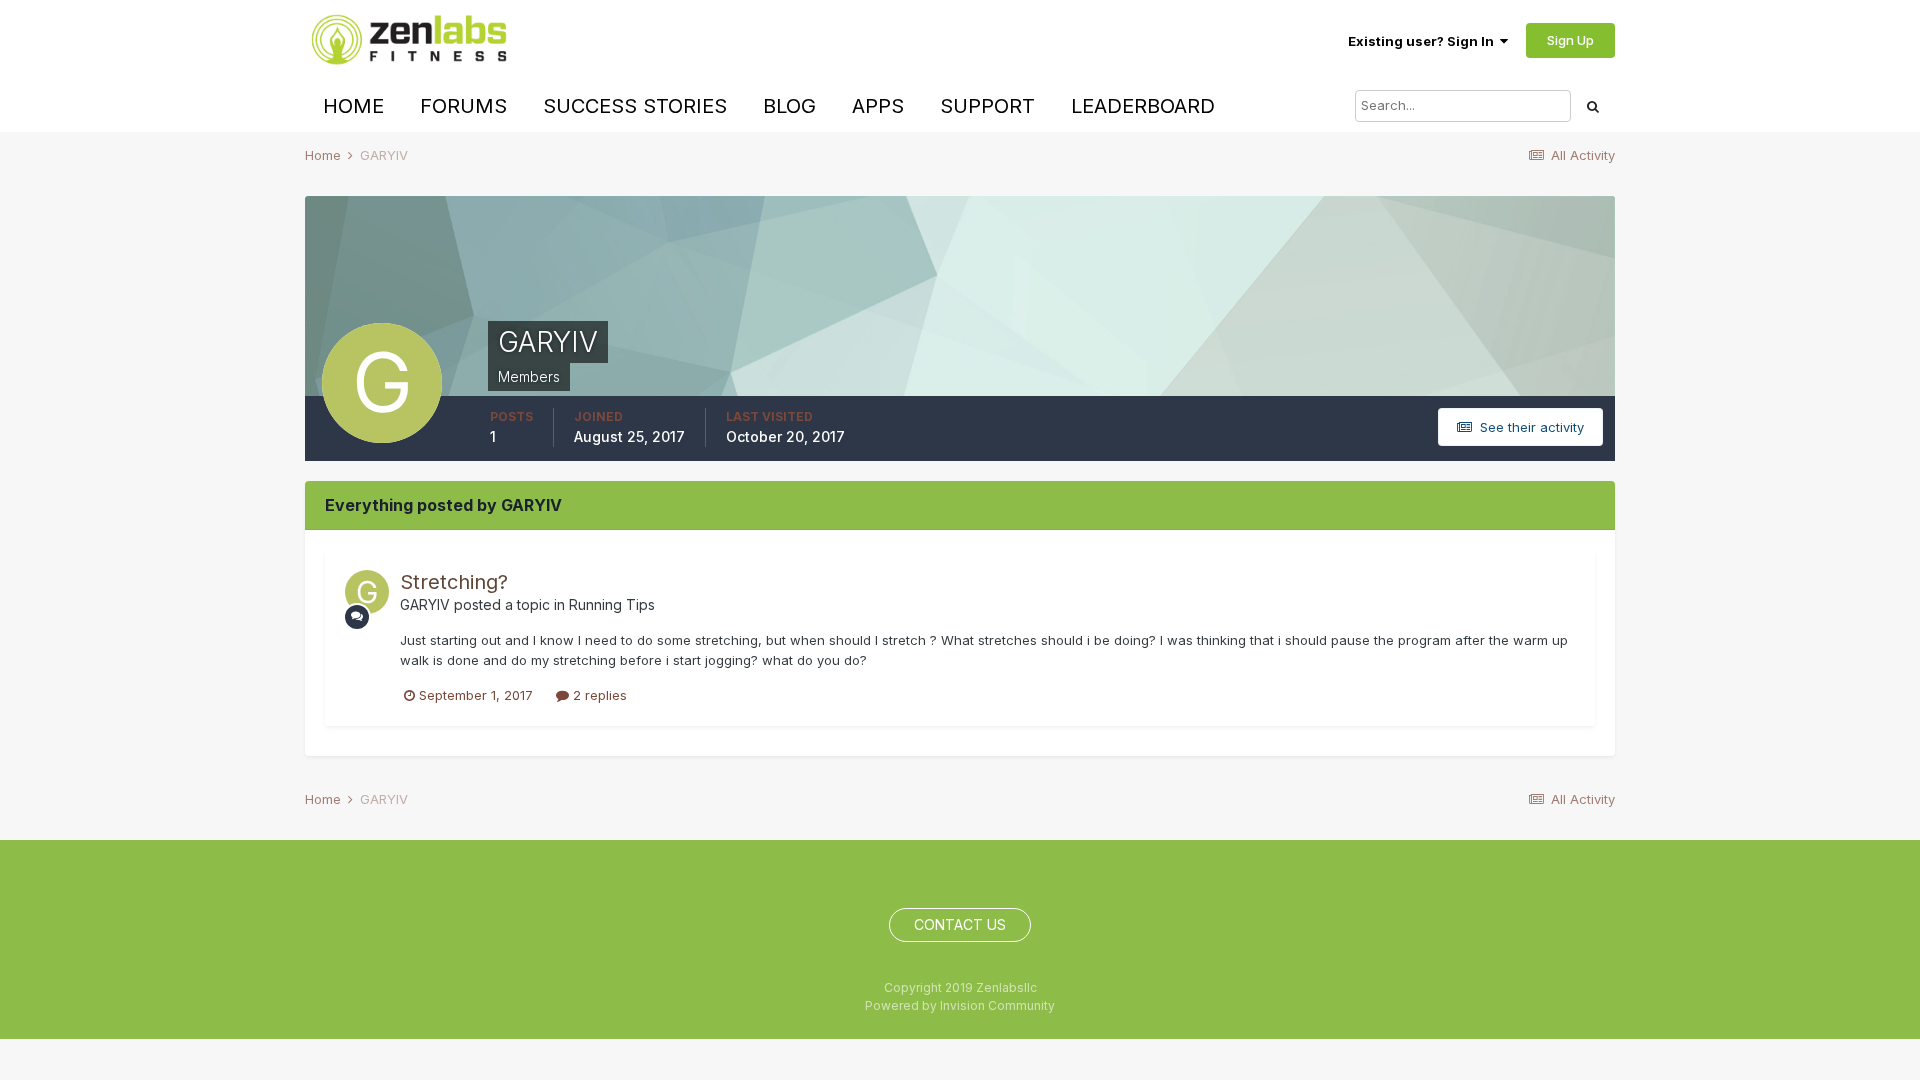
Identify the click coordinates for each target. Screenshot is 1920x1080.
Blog (789, 106)
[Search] (1593, 106)
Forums (463, 106)
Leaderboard (1143, 106)
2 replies (598, 695)
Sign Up (1570, 40)
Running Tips (612, 604)
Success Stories (635, 106)
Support (987, 106)
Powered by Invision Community (960, 1005)
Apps (878, 106)
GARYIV (425, 604)
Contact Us (960, 924)
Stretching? (454, 582)
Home (353, 106)
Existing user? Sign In (1424, 41)
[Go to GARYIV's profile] (367, 592)
